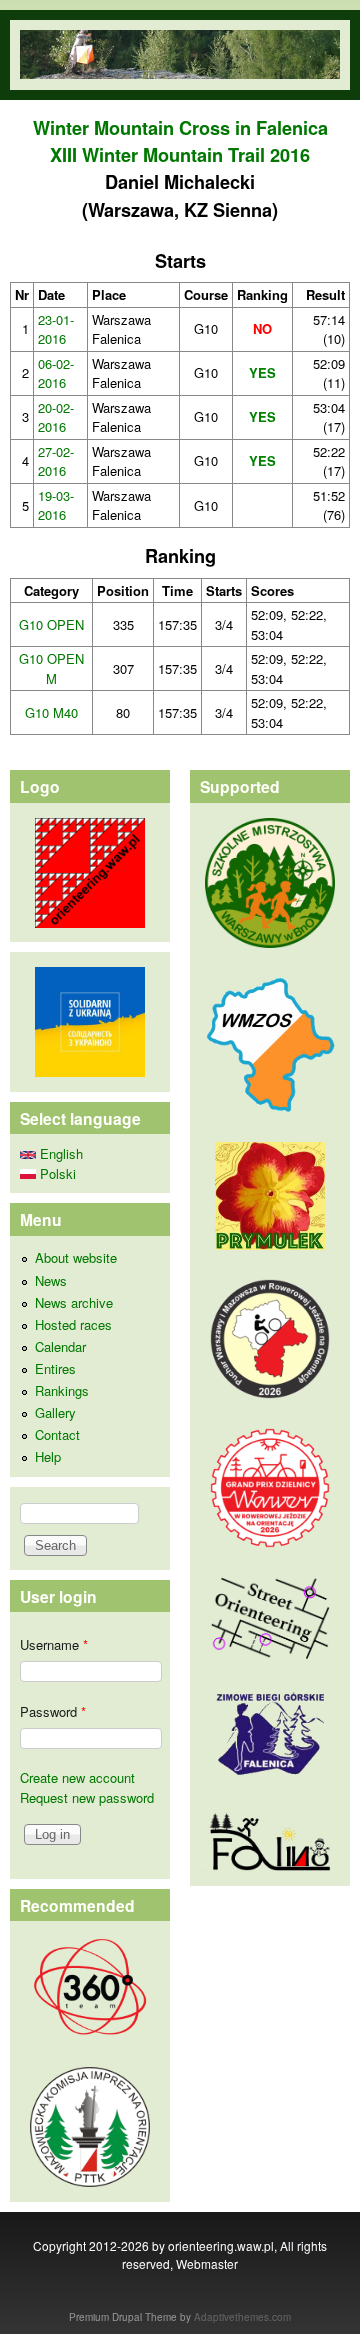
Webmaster (207, 2263)
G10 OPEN (51, 624)
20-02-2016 (56, 417)
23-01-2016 (56, 329)
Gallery (55, 1412)
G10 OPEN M (51, 668)
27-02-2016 (56, 461)
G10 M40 (51, 712)
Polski (56, 1173)
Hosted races (73, 1324)
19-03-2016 (56, 505)
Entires (55, 1368)
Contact (57, 1434)
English (59, 1153)
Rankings (62, 1390)
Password (53, 1711)
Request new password (87, 1797)
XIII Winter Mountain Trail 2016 (180, 155)
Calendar (60, 1346)
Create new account (77, 1777)
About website (76, 1257)
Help (48, 1456)
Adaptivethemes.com (242, 2317)
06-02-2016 (56, 373)
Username (54, 1644)
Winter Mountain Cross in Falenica (180, 128)
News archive (74, 1302)
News (51, 1280)
